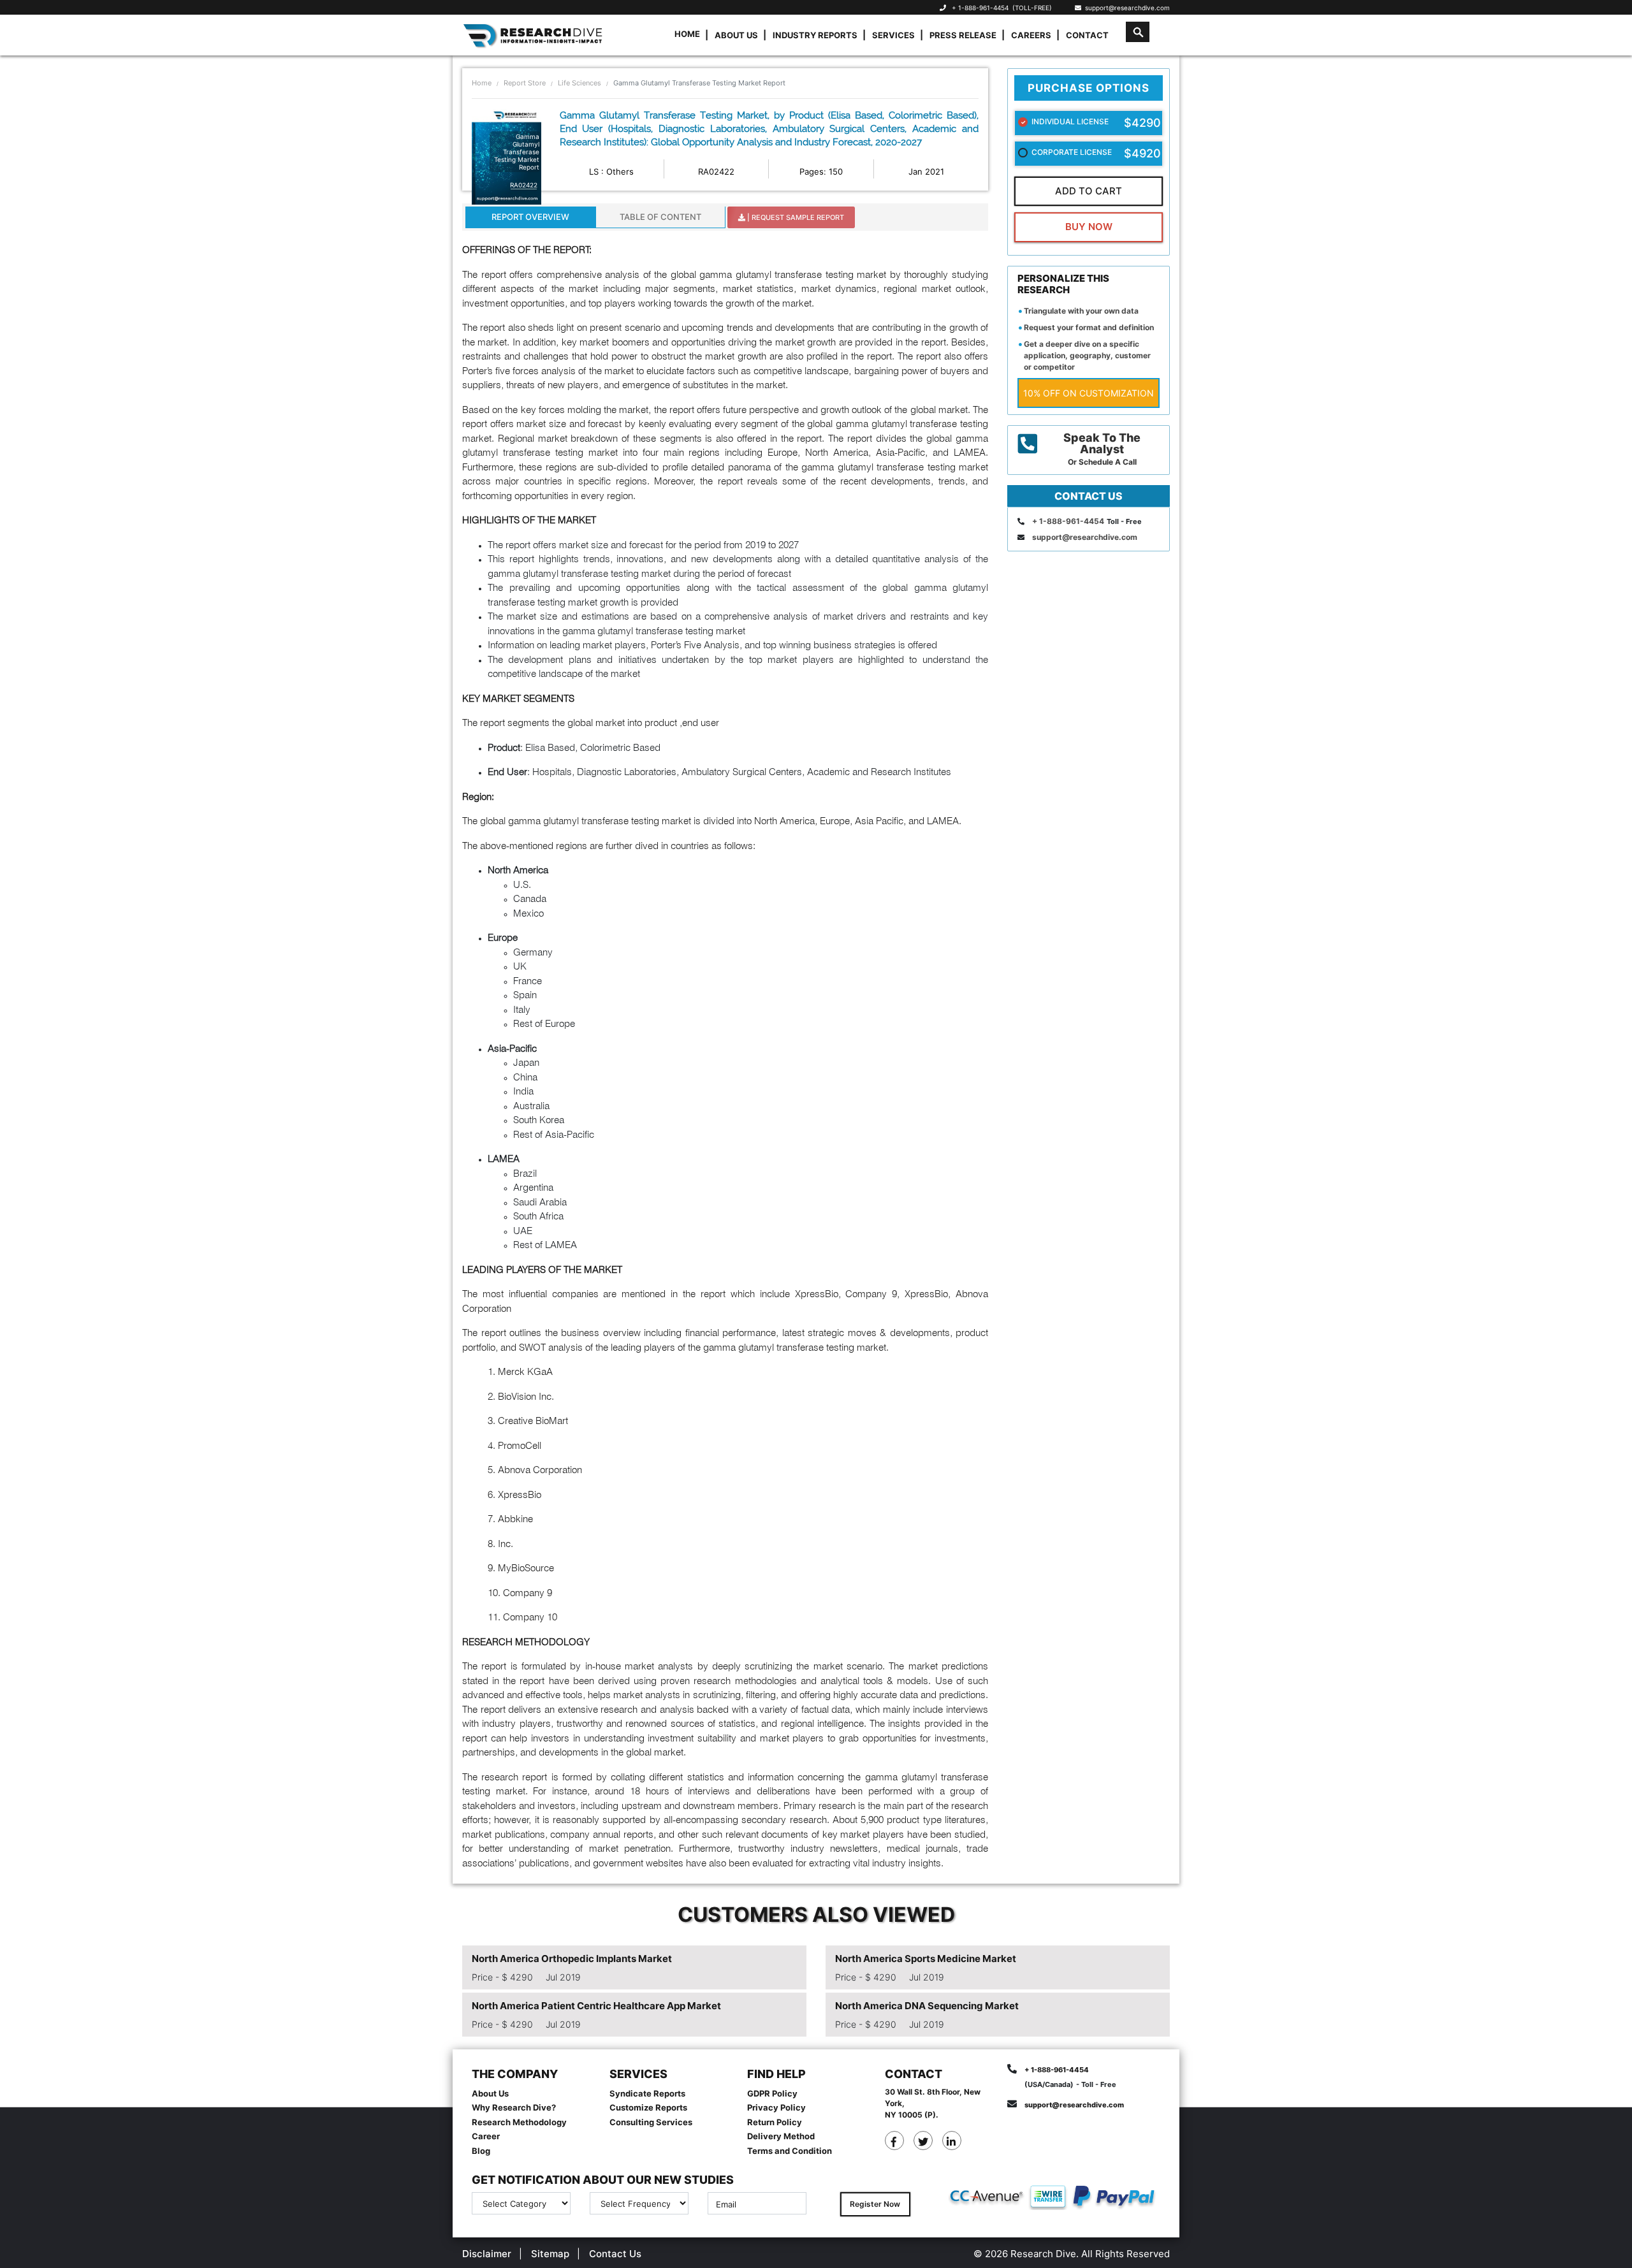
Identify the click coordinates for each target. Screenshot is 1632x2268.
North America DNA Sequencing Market (927, 2006)
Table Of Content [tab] (660, 217)
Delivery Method (781, 2136)
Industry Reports (815, 35)
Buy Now (1089, 227)
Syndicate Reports (647, 2093)
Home (687, 34)
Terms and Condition (790, 2151)
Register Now (875, 2204)
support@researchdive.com (1126, 8)
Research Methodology (519, 2122)
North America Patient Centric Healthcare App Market (596, 2006)
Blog (481, 2151)
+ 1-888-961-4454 (980, 8)
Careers (1031, 35)
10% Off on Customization (1089, 393)
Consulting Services (651, 2122)
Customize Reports (648, 2107)
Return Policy (775, 2122)
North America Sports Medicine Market (926, 1959)
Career (486, 2136)
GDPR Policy (772, 2093)
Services (893, 35)
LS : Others (611, 171)
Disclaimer (487, 2254)
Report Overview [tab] (530, 217)
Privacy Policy (776, 2107)
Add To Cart (1089, 191)
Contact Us (615, 2254)
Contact (1087, 35)
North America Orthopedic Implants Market (572, 1959)
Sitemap (550, 2254)
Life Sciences (579, 83)
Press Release (963, 35)
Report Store (525, 83)
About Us (736, 35)
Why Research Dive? (514, 2107)
